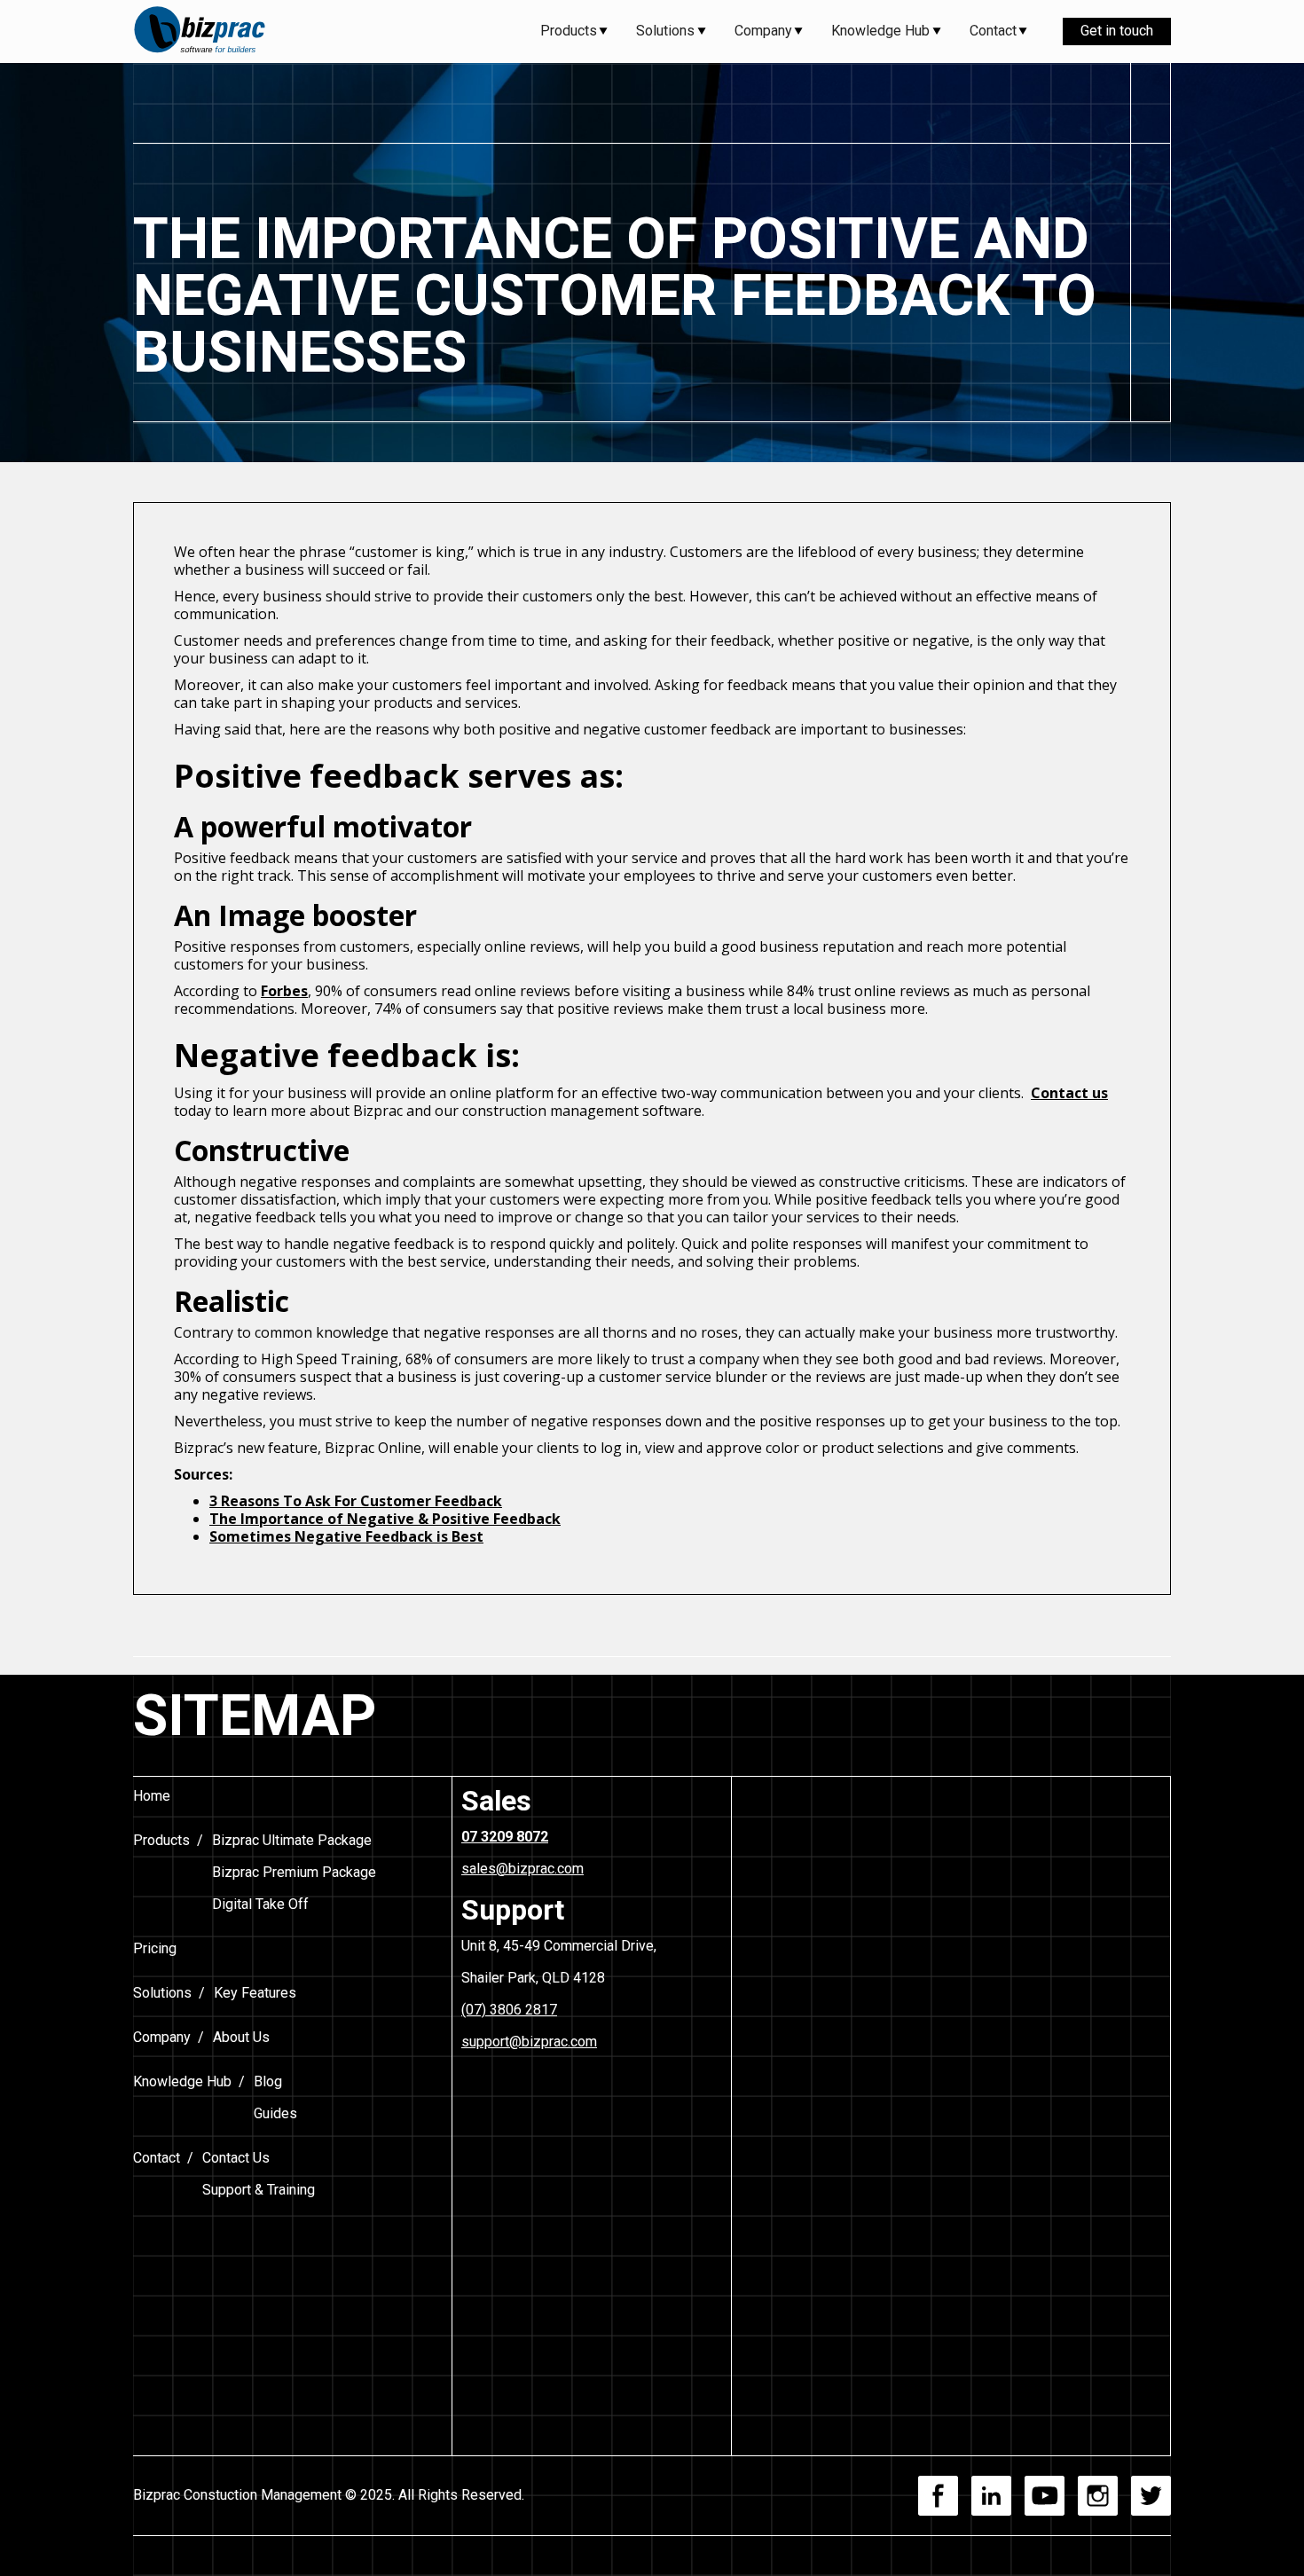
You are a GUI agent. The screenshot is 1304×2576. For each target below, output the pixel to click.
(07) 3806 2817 (509, 2010)
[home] (200, 31)
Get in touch (1117, 31)
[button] (574, 31)
